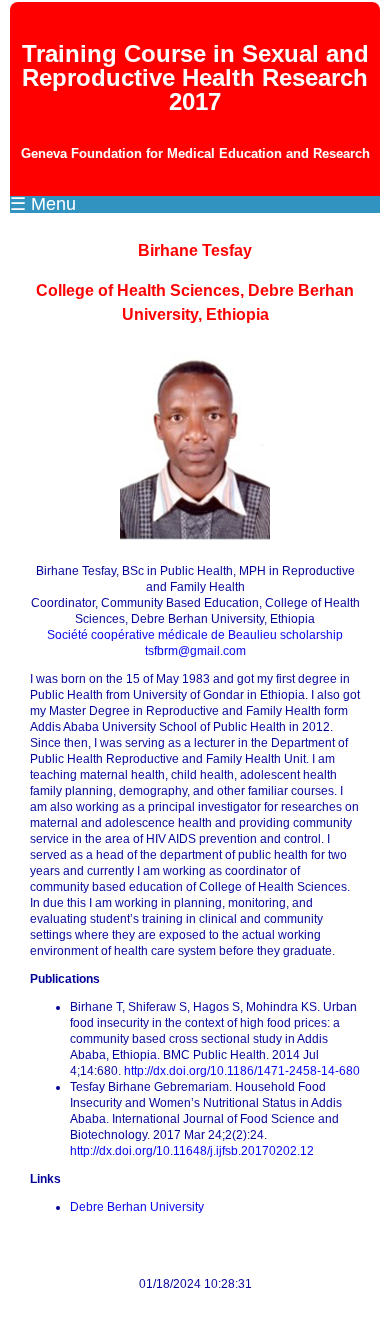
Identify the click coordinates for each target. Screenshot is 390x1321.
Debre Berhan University (137, 1207)
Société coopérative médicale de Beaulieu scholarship (195, 635)
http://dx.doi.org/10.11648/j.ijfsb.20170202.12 (192, 1151)
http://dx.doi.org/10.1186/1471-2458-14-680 (242, 1071)
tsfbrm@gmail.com (195, 651)
